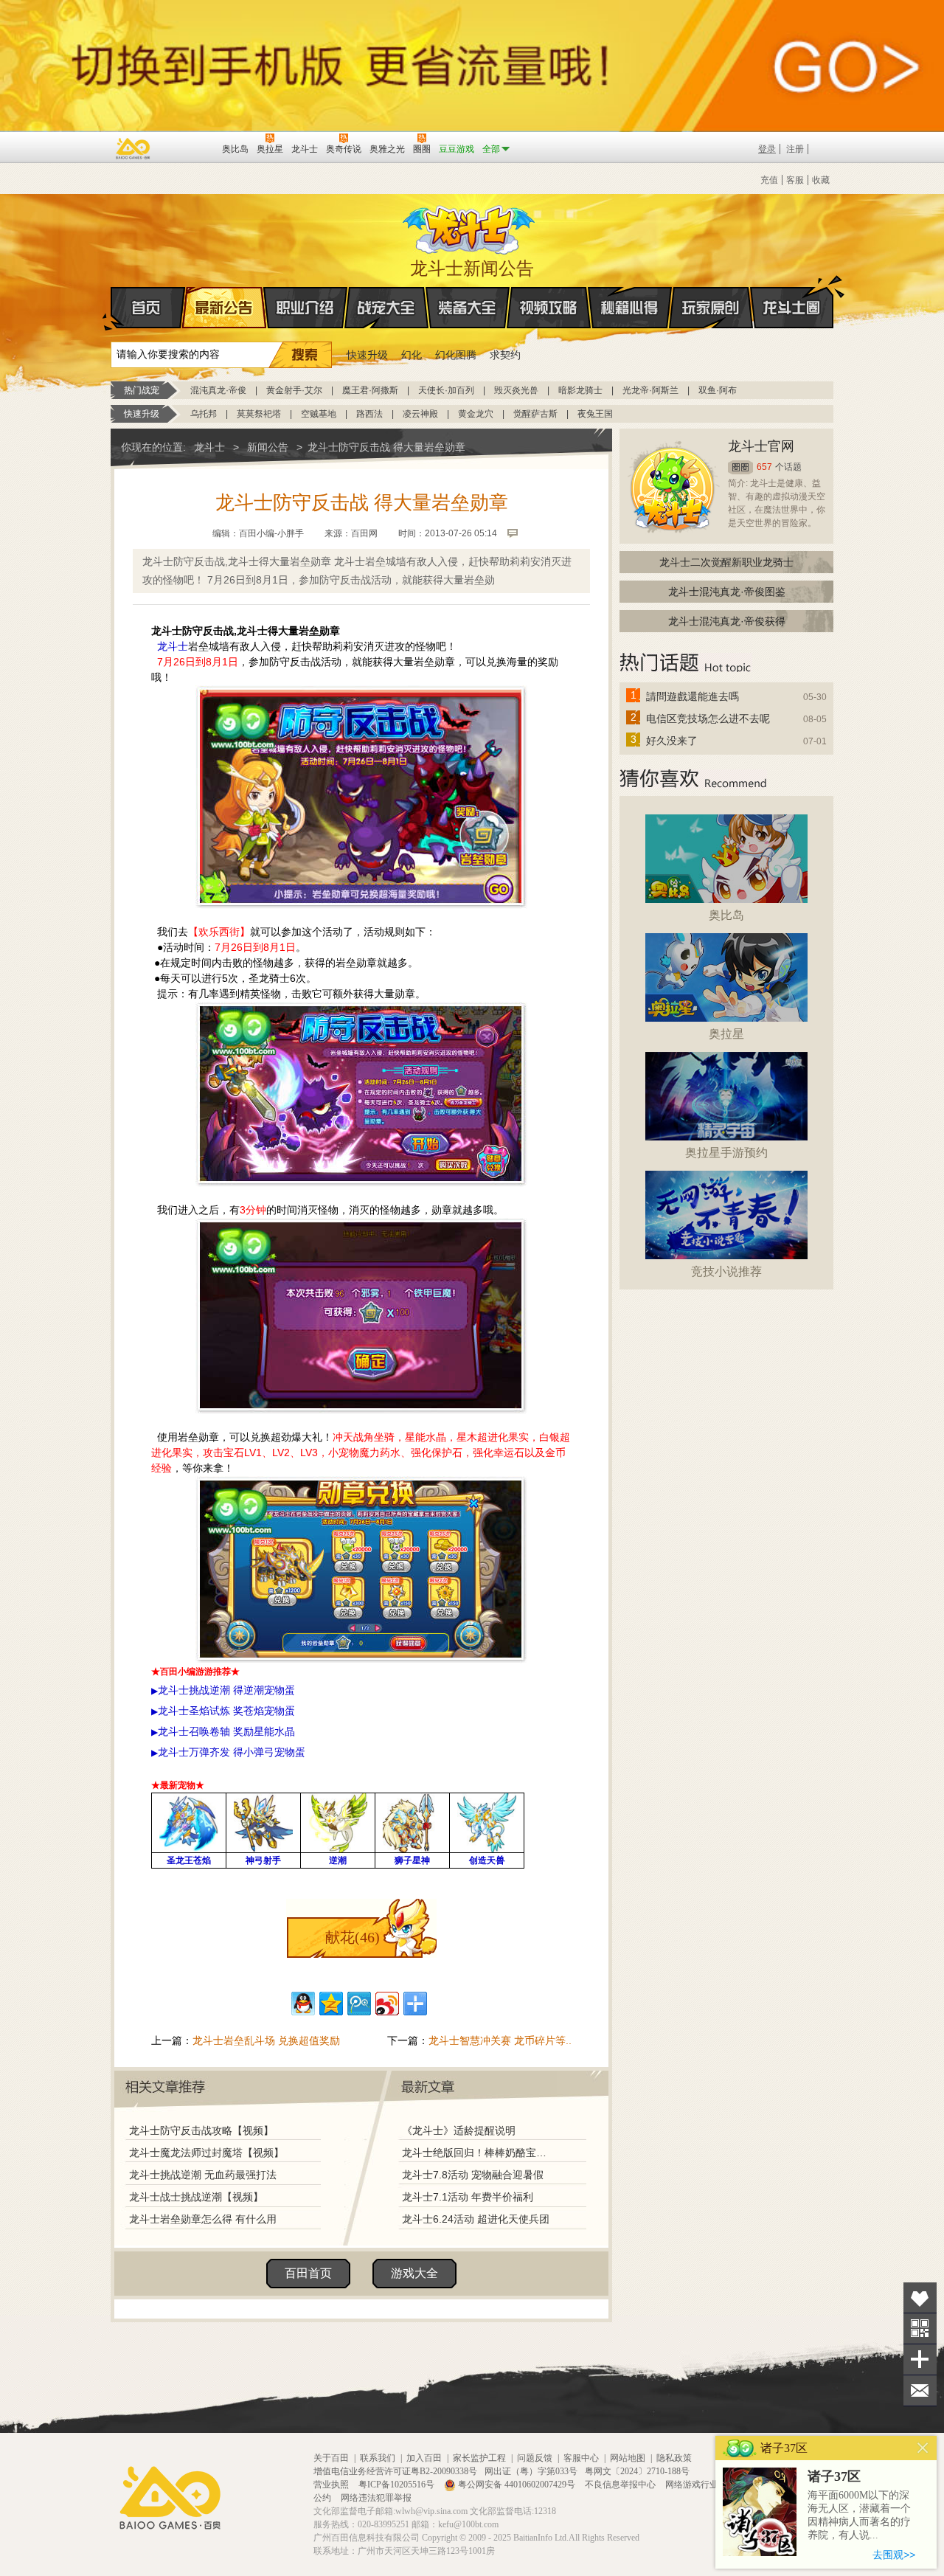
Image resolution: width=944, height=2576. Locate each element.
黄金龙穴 (476, 414)
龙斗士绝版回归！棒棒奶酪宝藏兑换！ (479, 2153)
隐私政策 (674, 2458)
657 (764, 467)
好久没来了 (672, 741)
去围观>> (894, 2555)
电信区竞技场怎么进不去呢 (708, 719)
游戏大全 (414, 2273)
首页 (148, 308)
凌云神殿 (420, 414)
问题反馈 (535, 2458)
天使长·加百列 (446, 390)
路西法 (369, 414)
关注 (920, 2329)
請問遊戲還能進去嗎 (693, 696)
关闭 (923, 2448)
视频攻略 (549, 308)
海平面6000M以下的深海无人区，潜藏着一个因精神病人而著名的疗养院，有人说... (859, 2515)
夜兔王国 (595, 414)
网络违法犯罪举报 (376, 2498)
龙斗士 (470, 226)
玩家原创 (711, 308)
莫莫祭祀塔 (259, 414)
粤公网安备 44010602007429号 (517, 2485)
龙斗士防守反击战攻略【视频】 (201, 2130)
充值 (769, 180)
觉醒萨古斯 (535, 414)
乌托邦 (204, 414)
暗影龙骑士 (580, 390)
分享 (920, 2359)
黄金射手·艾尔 (294, 390)
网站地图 (628, 2458)
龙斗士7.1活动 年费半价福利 (468, 2197)
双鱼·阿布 (718, 390)
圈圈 (740, 467)
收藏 (821, 180)
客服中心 (581, 2458)
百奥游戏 (133, 148)
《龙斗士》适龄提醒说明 (459, 2130)
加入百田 (424, 2458)
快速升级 (367, 355)
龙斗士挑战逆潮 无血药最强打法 (203, 2175)
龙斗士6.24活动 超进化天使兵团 (476, 2219)
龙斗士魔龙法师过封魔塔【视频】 (206, 2153)
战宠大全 (386, 308)
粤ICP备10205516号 (398, 2485)
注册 (795, 149)
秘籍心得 (630, 308)
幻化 (412, 355)
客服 (795, 180)
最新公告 (224, 308)
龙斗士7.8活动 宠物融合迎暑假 (473, 2175)
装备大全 (468, 308)
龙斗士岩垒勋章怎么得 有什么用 (203, 2219)
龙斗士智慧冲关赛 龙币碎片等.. (500, 2040)
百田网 (189, 148)
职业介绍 (305, 308)
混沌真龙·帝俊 (218, 390)
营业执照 (332, 2485)
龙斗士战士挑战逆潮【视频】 (196, 2197)
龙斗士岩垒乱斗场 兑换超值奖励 (266, 2040)
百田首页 (308, 2273)
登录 (767, 149)
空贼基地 (319, 414)
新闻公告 (268, 447)
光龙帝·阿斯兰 (650, 390)
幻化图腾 (456, 355)
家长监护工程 (479, 2458)
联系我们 (378, 2458)
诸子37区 (834, 2476)
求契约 (505, 355)
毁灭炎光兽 (516, 390)
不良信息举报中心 (621, 2485)
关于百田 (331, 2458)
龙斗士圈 (792, 308)
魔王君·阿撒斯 (370, 390)
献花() (353, 1937)
